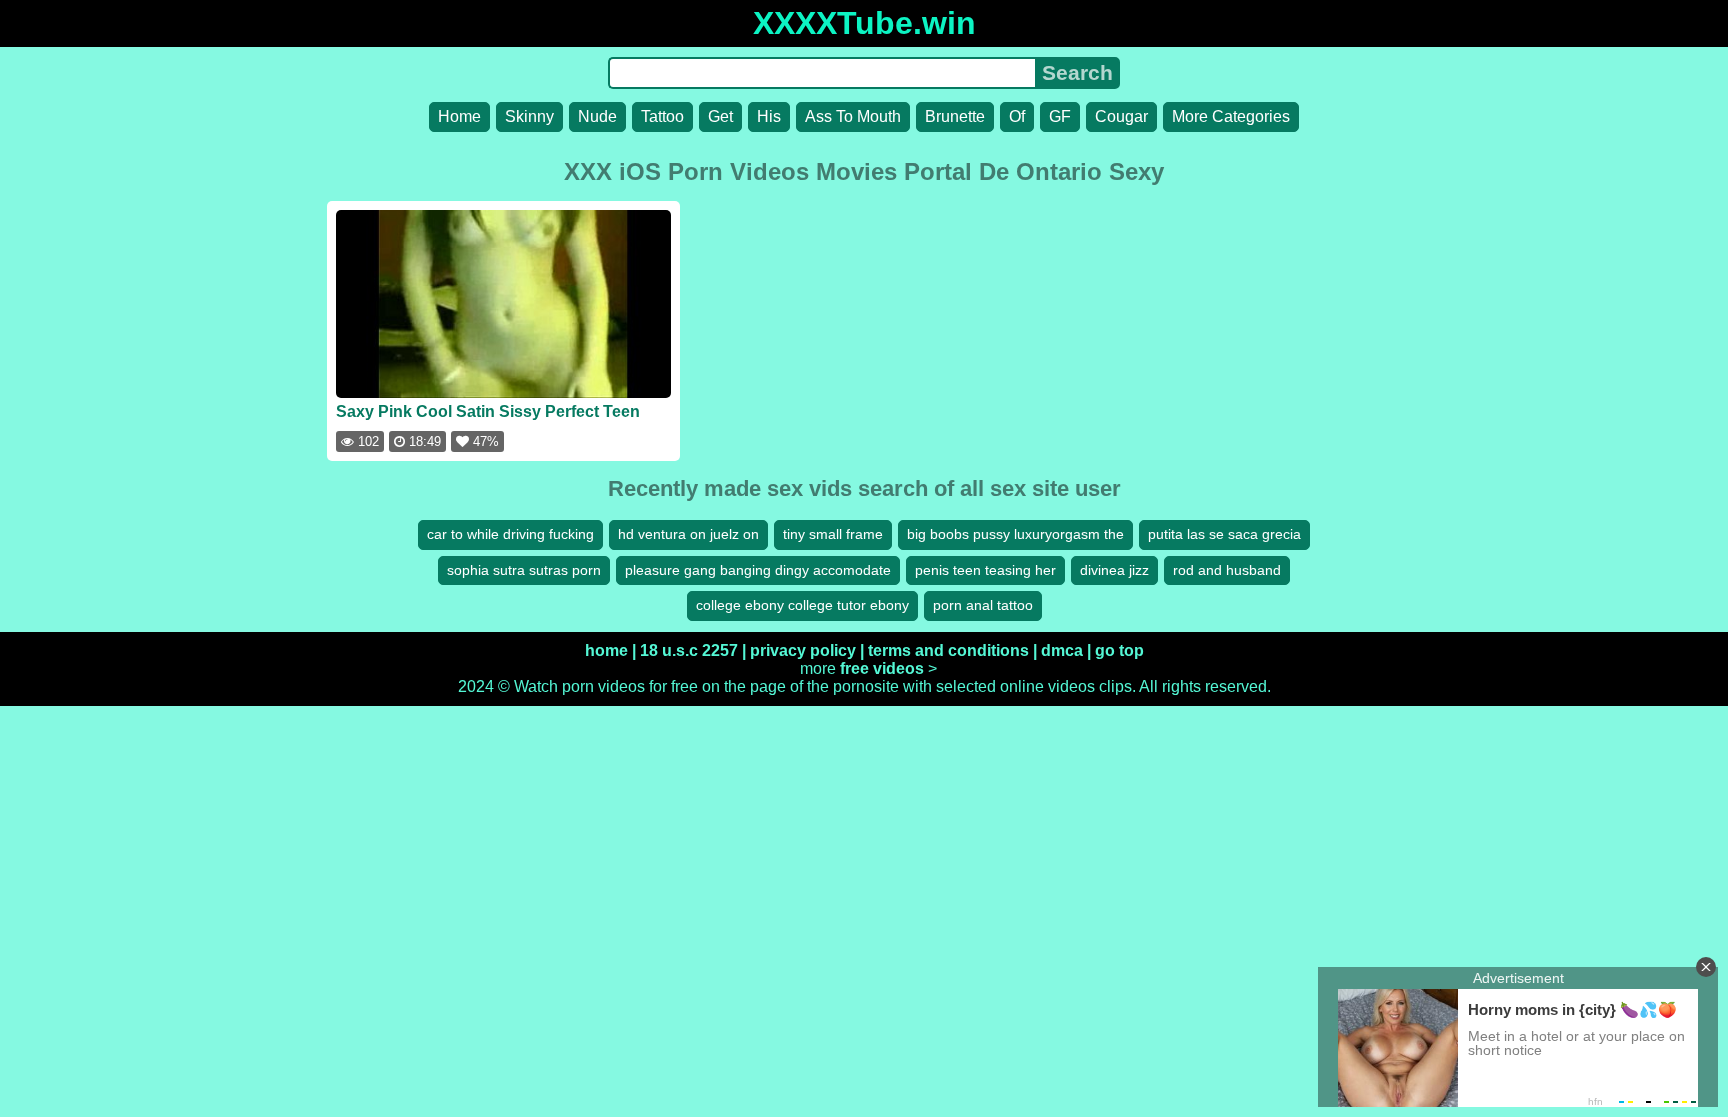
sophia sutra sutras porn (524, 570)
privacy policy (803, 650)
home (606, 650)
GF (1060, 116)
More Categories (1231, 116)
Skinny (529, 116)
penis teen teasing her (985, 570)
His (769, 116)
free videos (882, 668)
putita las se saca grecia (1224, 534)
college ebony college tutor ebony (802, 605)
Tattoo (662, 116)
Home (459, 116)
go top (1119, 650)
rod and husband (1227, 570)
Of (1017, 116)
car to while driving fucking (510, 534)
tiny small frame (833, 534)
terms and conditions (948, 650)
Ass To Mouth (853, 116)
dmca (1062, 650)
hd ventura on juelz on (688, 534)
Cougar (1121, 116)
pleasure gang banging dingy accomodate (758, 570)
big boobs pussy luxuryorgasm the (1015, 534)
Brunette (955, 116)
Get (720, 116)
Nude (597, 116)
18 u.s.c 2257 (689, 650)
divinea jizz (1114, 570)
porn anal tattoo (983, 605)
